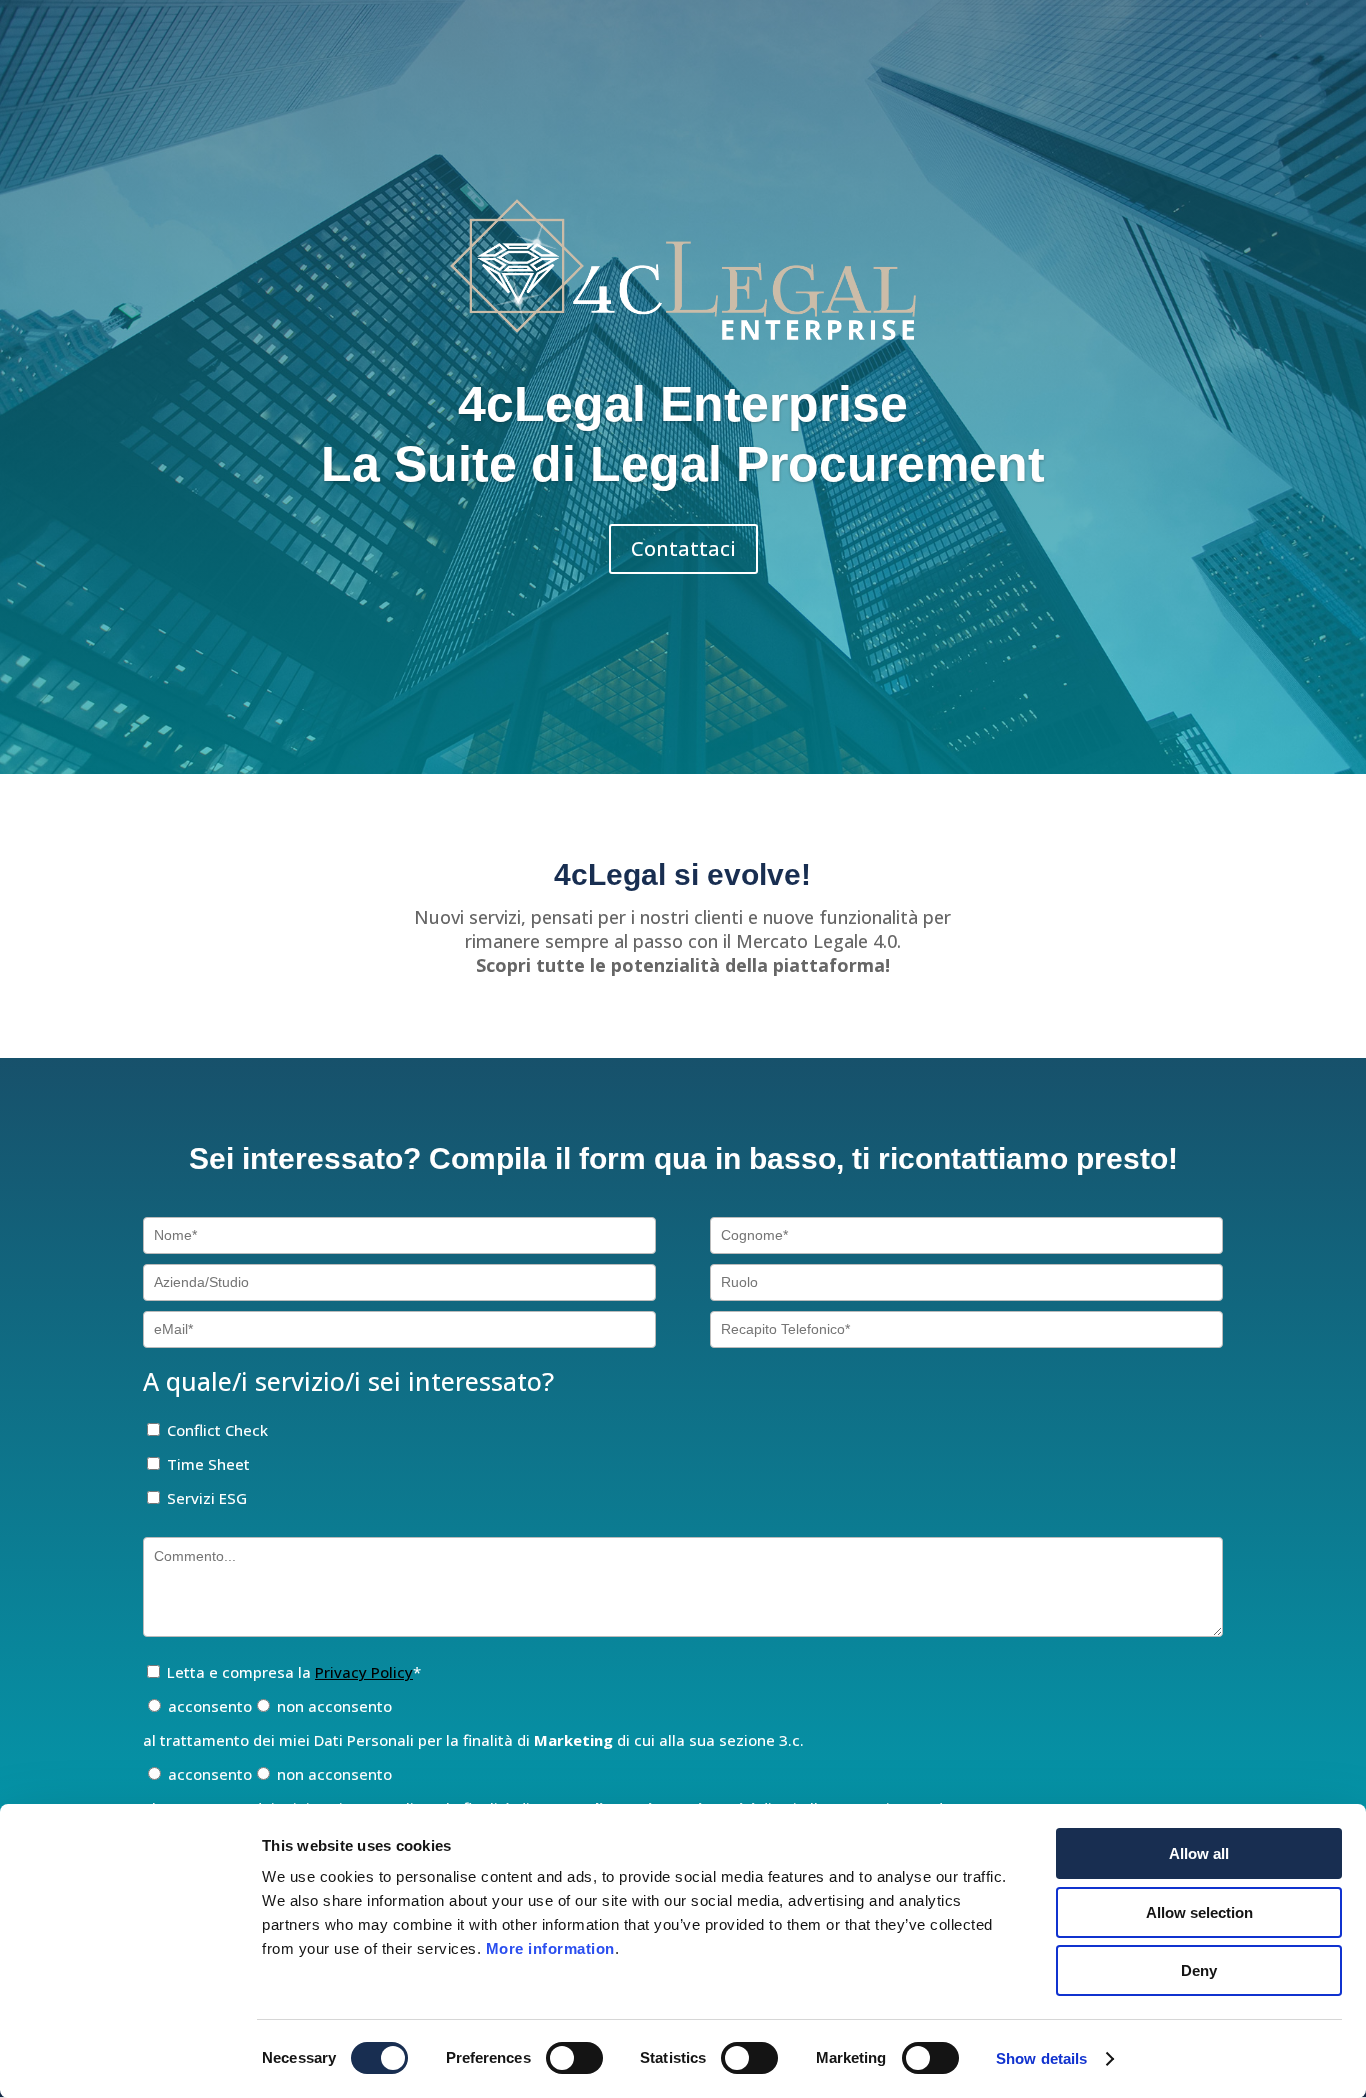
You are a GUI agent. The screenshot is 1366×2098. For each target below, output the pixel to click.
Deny (1199, 1970)
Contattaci (683, 548)
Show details (1041, 2058)
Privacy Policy (364, 1672)
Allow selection (1199, 1912)
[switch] (574, 2058)
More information (550, 1948)
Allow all (1199, 1853)
